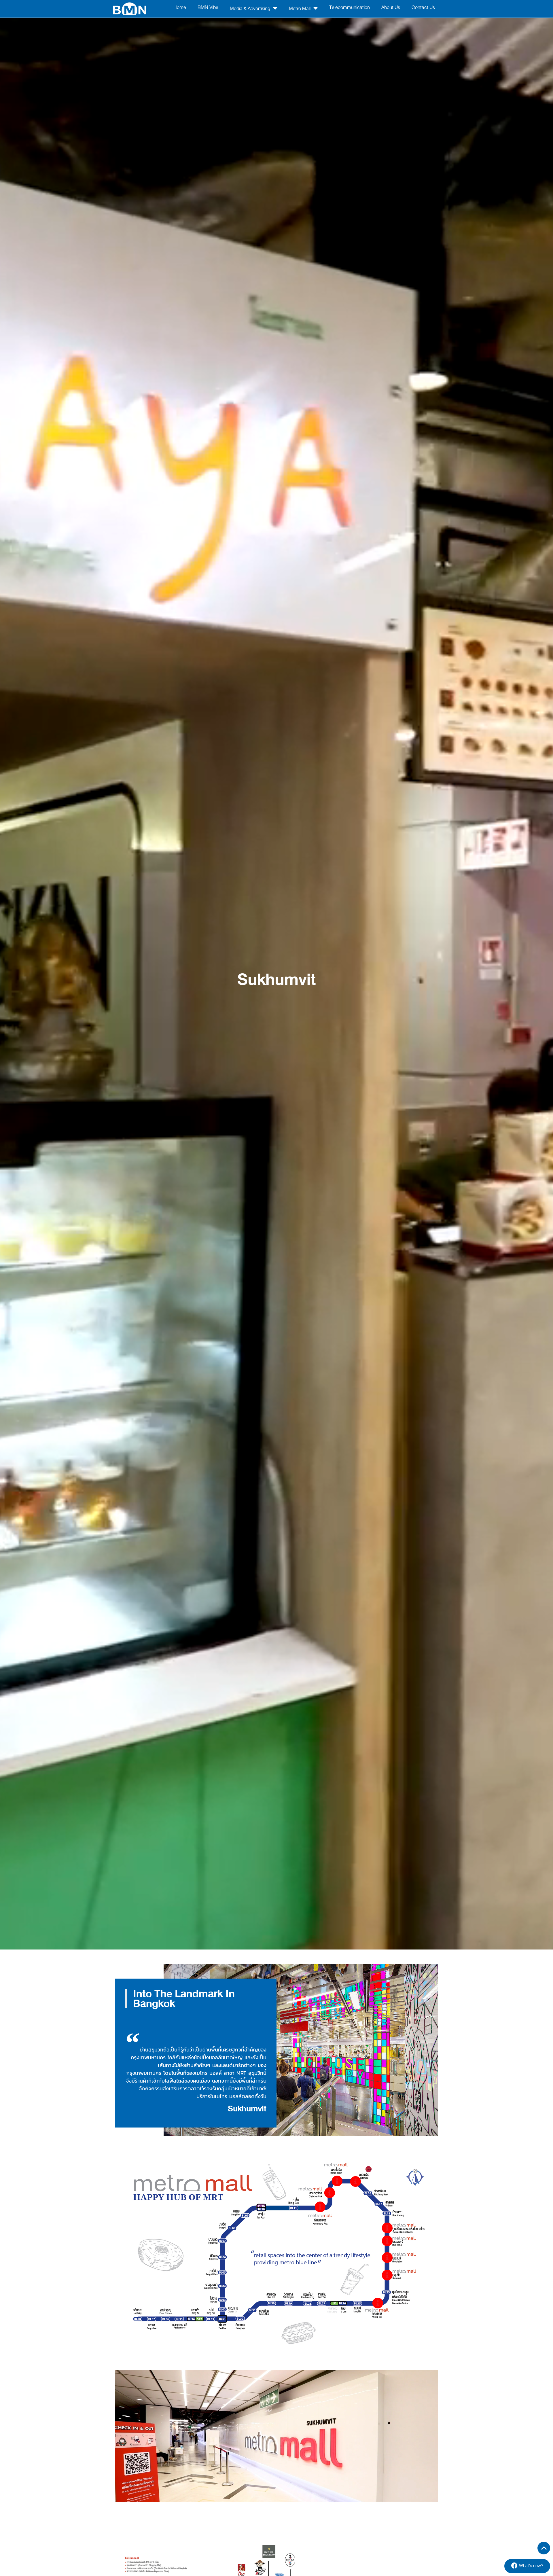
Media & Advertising (250, 8)
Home (180, 7)
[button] (527, 2566)
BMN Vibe (208, 7)
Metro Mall (300, 8)
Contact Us (423, 7)
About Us (391, 7)
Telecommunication (350, 7)
